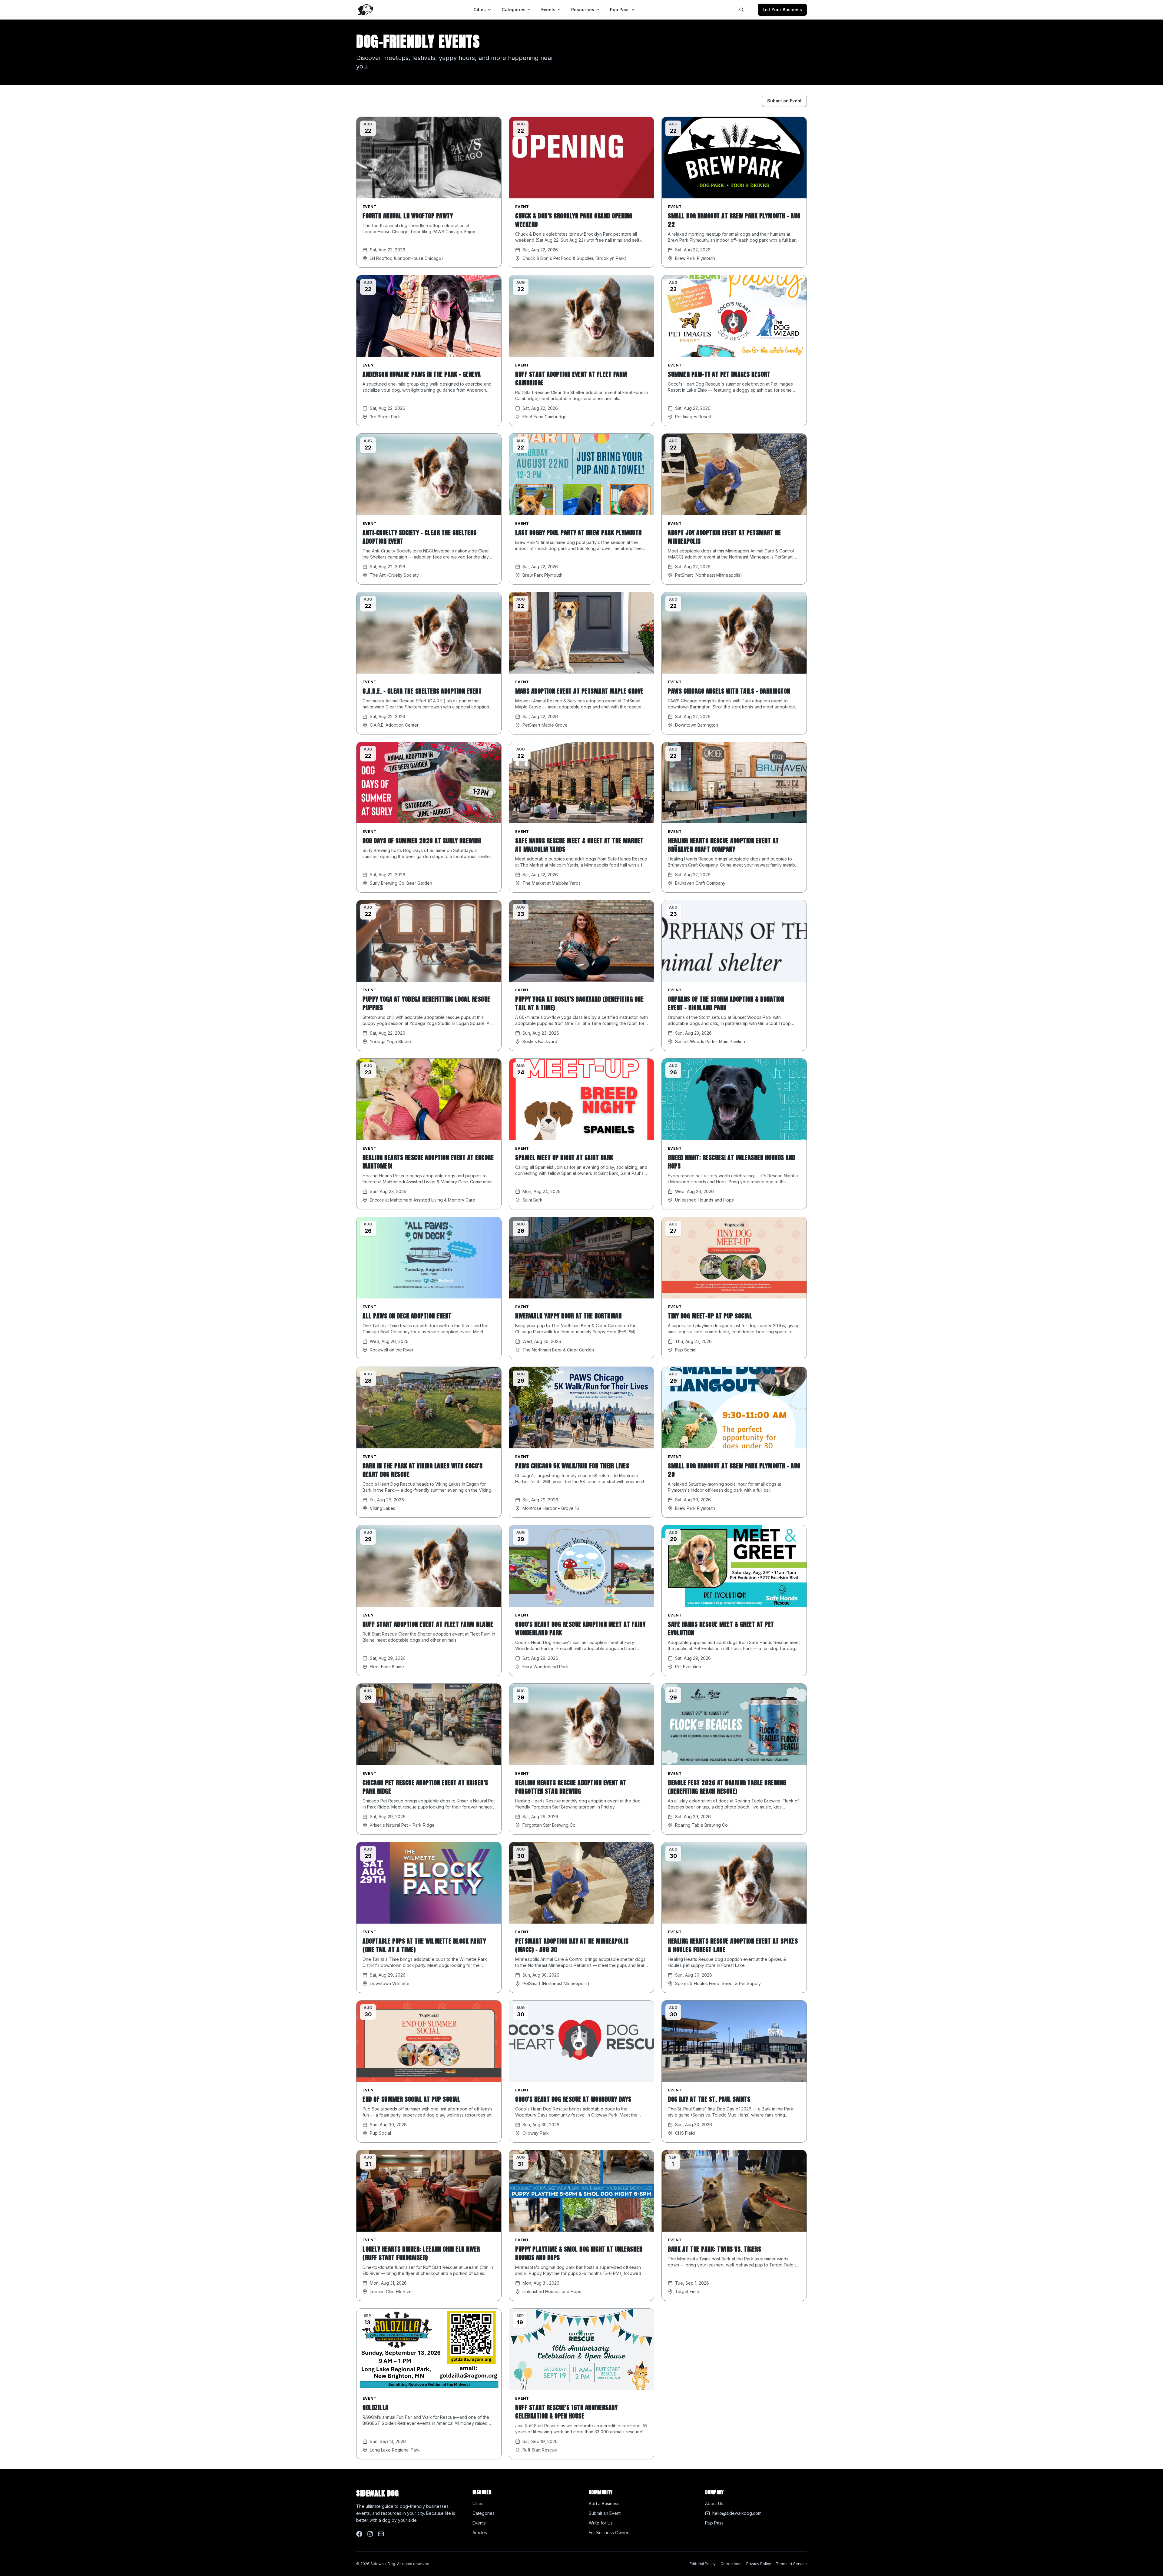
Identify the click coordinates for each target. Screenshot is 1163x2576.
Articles (480, 2533)
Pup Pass (620, 10)
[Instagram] (370, 2534)
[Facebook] (359, 2534)
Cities (480, 10)
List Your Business (782, 10)
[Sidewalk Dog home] (365, 10)
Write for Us (601, 2523)
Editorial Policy (703, 2564)
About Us (714, 2503)
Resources (583, 10)
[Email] (381, 2534)
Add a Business (604, 2503)
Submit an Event (784, 101)
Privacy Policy (759, 2564)
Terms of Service (791, 2564)
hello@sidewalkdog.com (737, 2513)
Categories (514, 10)
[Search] (741, 10)
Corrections (731, 2564)
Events (548, 10)
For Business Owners (610, 2533)
